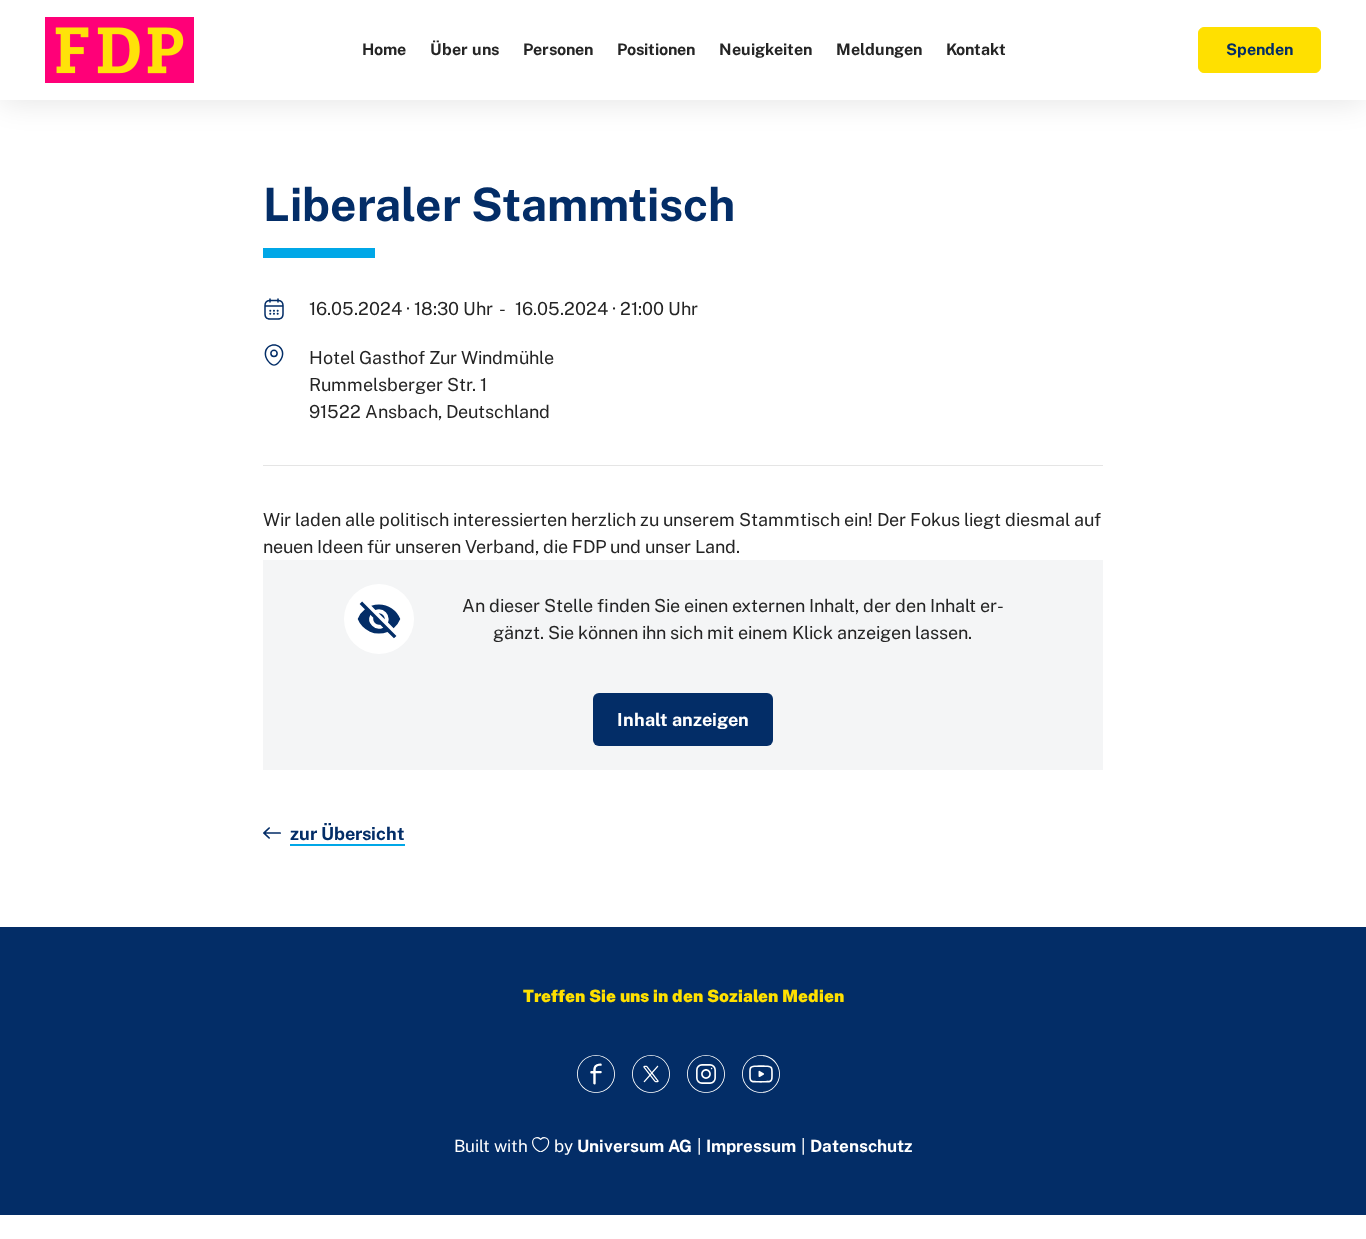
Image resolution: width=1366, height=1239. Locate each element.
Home (384, 49)
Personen (558, 49)
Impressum (751, 1146)
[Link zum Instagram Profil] (705, 1074)
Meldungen (879, 49)
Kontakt (976, 49)
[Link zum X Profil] (650, 1074)
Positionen (656, 49)
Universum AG (634, 1146)
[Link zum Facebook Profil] (595, 1074)
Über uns (464, 49)
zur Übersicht (347, 833)
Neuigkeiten (765, 49)
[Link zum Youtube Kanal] (760, 1074)
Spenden (1259, 49)
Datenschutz (861, 1146)
